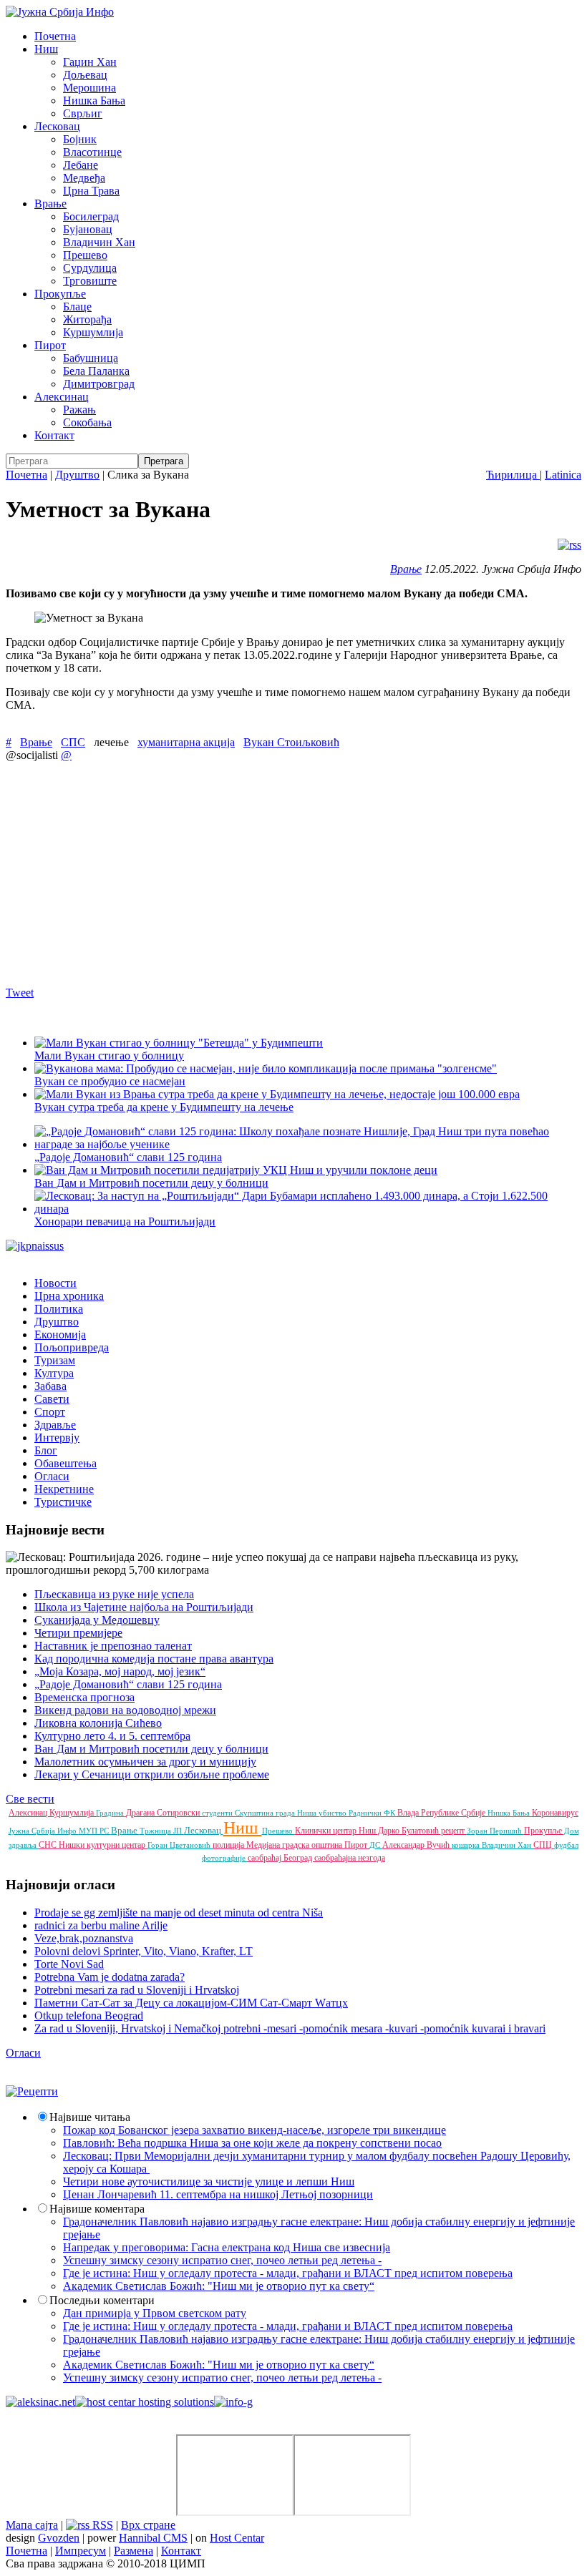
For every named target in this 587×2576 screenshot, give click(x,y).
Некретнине (64, 1489)
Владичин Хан (99, 242)
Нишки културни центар (103, 1845)
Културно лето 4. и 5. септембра (112, 1736)
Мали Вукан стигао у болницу (109, 1056)
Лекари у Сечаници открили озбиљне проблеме (152, 1774)
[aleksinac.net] (40, 2402)
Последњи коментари (102, 2300)
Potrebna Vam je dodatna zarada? (110, 1977)
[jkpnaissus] (35, 1246)
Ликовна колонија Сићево (98, 1723)
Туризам (55, 1360)
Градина (111, 1813)
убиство (334, 1813)
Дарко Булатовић (409, 1831)
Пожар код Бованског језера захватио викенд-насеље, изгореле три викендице (254, 2130)
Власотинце (92, 152)
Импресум (81, 2551)
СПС (73, 742)
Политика (59, 1309)
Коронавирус (555, 1813)
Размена (134, 2551)
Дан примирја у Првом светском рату (155, 2313)
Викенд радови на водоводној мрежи (125, 1710)
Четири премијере (78, 1633)
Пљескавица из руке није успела (114, 1594)
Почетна (55, 36)
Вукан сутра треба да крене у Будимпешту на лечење (164, 1107)
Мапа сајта (32, 2525)
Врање (50, 204)
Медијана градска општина (295, 1845)
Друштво (77, 475)
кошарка (467, 1845)
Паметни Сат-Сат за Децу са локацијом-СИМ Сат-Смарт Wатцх (191, 2003)
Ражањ (79, 410)
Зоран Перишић (495, 1831)
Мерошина (89, 88)
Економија (60, 1334)
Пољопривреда (72, 1347)
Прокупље (60, 294)
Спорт (50, 1412)
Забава (50, 1386)
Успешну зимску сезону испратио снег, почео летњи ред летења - (222, 2260)
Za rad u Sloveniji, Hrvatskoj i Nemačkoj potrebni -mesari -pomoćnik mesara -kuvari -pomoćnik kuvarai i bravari (290, 2028)
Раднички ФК (373, 1813)
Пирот (50, 345)
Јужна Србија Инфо (44, 1831)
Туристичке (63, 1502)
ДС (376, 1845)
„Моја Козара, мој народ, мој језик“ (120, 1671)
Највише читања (90, 2117)
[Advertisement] (293, 873)
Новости (55, 1283)
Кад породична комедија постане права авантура (154, 1659)
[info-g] (233, 2402)
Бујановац (88, 229)
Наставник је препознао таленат (113, 1646)
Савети (52, 1399)
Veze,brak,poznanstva (84, 1938)
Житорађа (87, 319)
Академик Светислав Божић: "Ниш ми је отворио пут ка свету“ (219, 2286)
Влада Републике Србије (442, 1813)
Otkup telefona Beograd (89, 2016)
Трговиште (90, 281)
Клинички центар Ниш (336, 1831)
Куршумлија (93, 332)
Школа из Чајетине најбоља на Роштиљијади (144, 1607)
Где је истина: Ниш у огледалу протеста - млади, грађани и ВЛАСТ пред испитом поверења (288, 2273)
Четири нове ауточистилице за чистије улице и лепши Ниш (209, 2181)
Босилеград (91, 216)
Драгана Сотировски (164, 1813)
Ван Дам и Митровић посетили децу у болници (151, 1183)
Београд (299, 1858)
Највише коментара (97, 2209)
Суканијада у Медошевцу (97, 1620)
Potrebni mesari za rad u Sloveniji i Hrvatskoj (137, 1990)
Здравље (55, 1425)
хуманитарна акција (186, 742)
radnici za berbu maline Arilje (101, 1925)
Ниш (46, 49)
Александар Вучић (417, 1845)
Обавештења (66, 1463)
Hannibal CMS (153, 2538)
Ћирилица (513, 475)
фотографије (225, 1858)
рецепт (454, 1831)
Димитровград (99, 384)
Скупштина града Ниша (277, 1813)
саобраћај (266, 1858)
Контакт (54, 435)
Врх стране (148, 2525)
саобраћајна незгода (350, 1858)
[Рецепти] (32, 2091)
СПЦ (544, 1845)
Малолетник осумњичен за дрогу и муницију (145, 1762)
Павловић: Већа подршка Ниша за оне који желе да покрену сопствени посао (252, 2143)
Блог (46, 1450)
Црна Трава (91, 191)
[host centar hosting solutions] (145, 2402)
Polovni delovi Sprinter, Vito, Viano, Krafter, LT (144, 1951)
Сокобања (87, 422)
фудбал (566, 1845)
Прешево (85, 255)
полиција (229, 1845)
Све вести (30, 1799)
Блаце (77, 307)
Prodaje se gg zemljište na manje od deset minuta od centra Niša (179, 1913)
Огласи (52, 1476)
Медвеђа (84, 178)
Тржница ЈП (162, 1831)
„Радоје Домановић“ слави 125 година (128, 1684)
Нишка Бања (94, 101)
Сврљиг (83, 113)
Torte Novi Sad (69, 1964)
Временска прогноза (84, 1697)
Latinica (563, 475)
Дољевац (85, 75)
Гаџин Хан (90, 62)
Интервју (57, 1438)
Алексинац (62, 397)
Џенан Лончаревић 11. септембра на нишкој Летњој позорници (218, 2194)
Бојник (80, 139)
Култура (54, 1373)
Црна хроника (69, 1296)
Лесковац (57, 126)
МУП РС (95, 1831)
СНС (49, 1845)
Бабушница (91, 358)
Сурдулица (90, 268)
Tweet (20, 993)
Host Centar (237, 2538)
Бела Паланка (96, 371)
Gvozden (59, 2538)
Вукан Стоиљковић (291, 742)
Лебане (81, 165)
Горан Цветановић (180, 1845)
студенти (218, 1813)
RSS (101, 2525)
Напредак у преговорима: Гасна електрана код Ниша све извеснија (227, 2247)
